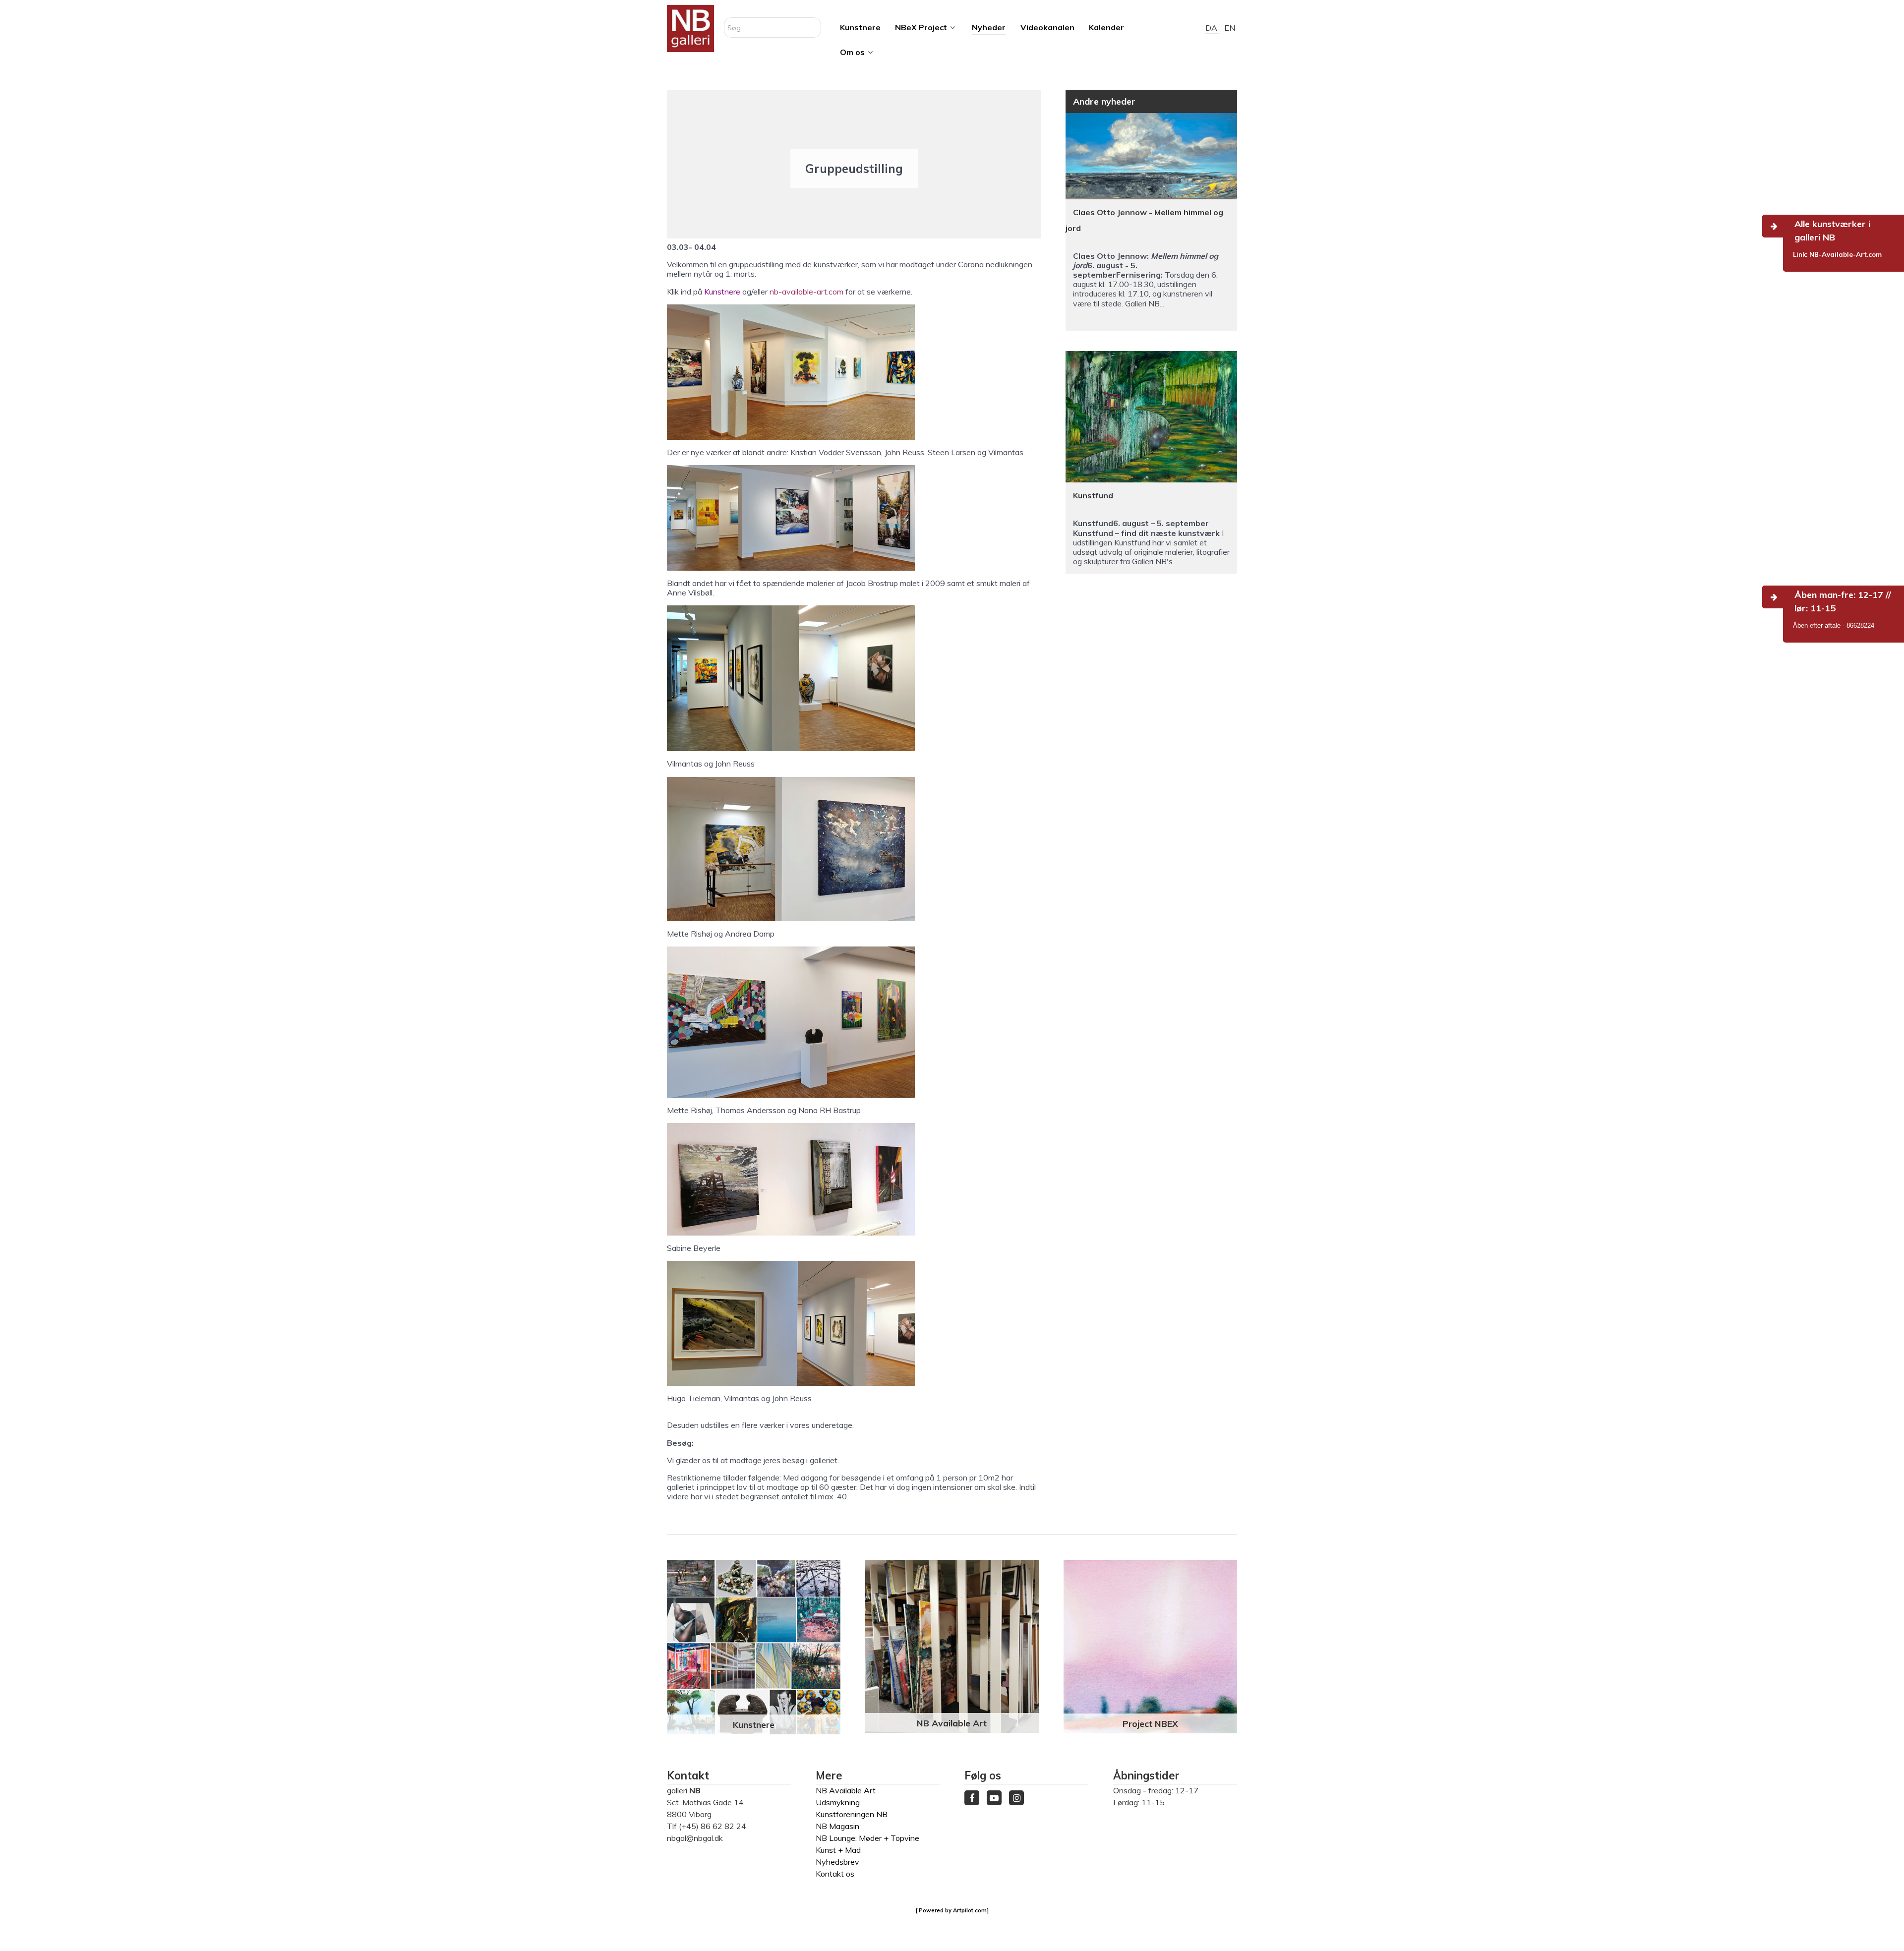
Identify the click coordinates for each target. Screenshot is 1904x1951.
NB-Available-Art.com (1845, 254)
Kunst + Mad (838, 1850)
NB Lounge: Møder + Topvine (867, 1838)
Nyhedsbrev (837, 1862)
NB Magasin (837, 1826)
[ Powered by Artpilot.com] (952, 1910)
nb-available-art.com (806, 292)
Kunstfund (1093, 495)
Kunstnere (722, 292)
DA (1212, 28)
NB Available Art (952, 1723)
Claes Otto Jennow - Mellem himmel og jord (1144, 220)
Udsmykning (838, 1802)
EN (1230, 28)
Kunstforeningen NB (852, 1814)
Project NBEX (1150, 1723)
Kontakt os (835, 1874)
